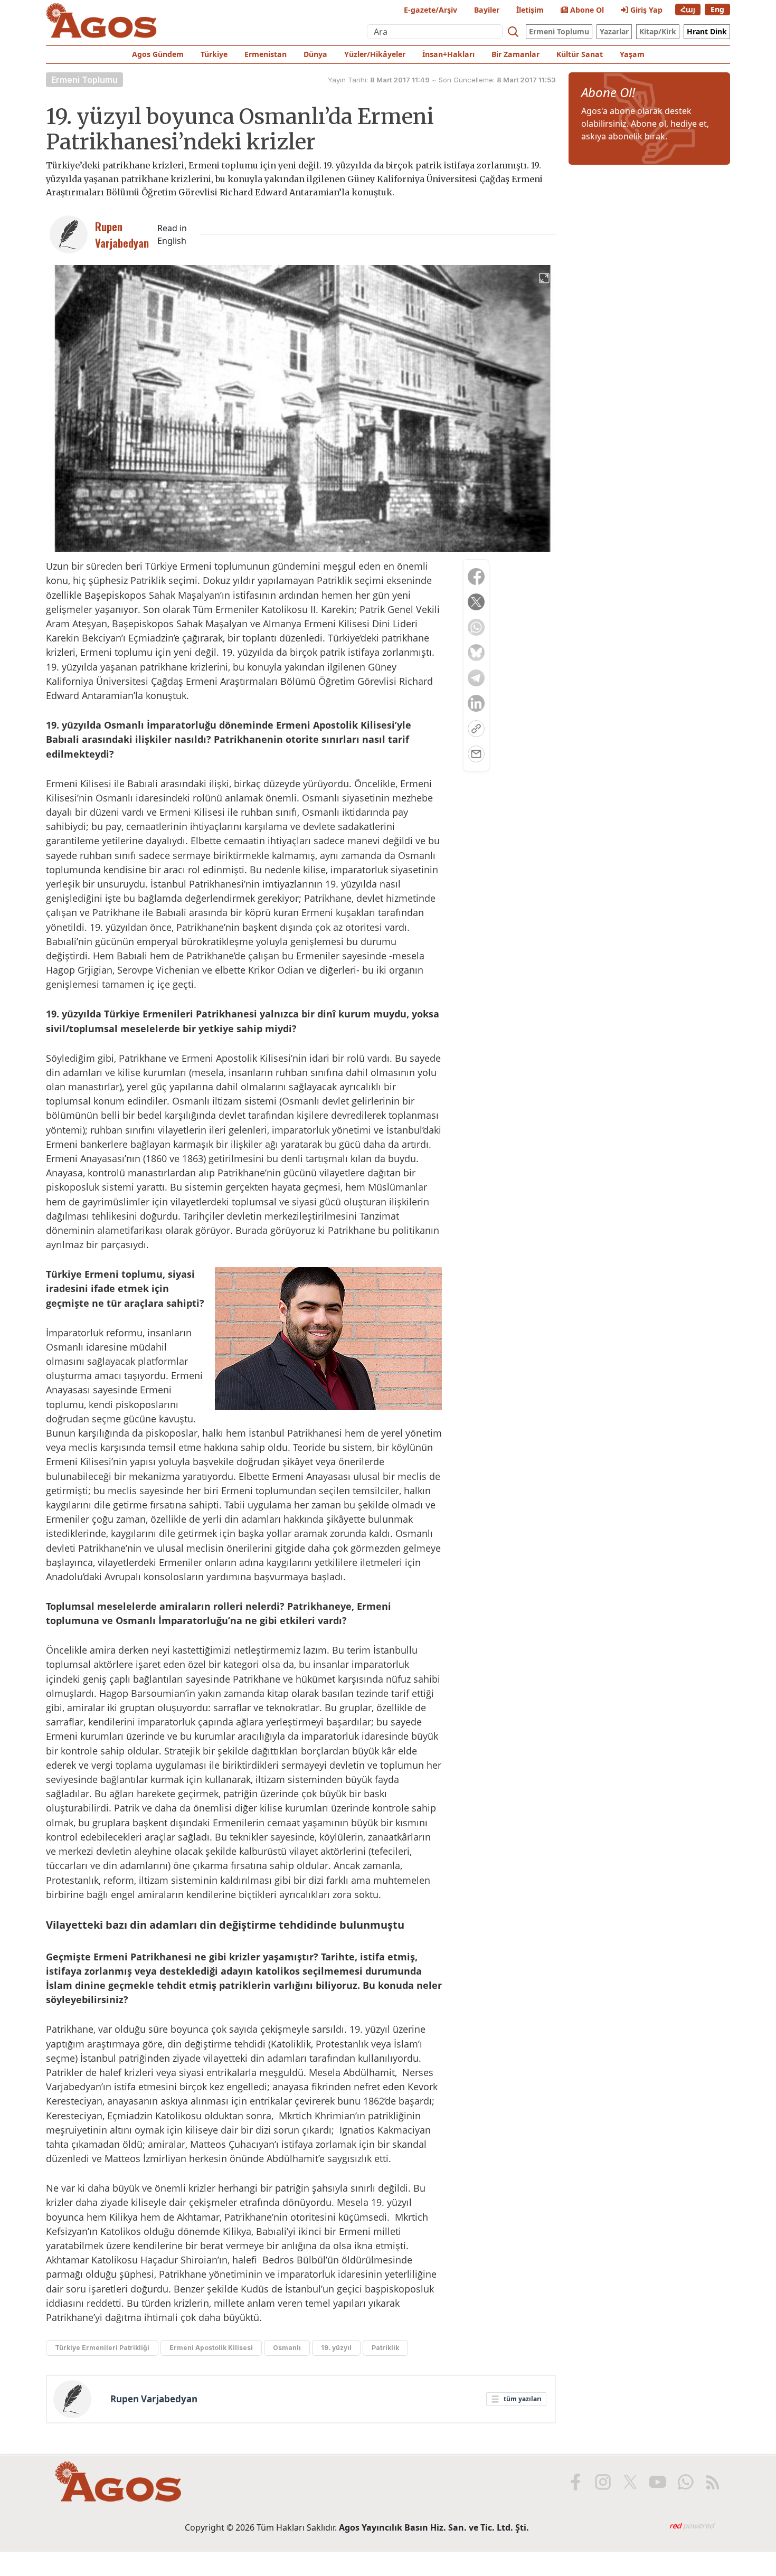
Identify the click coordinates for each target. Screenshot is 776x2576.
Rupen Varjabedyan (154, 2399)
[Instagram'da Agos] (603, 2482)
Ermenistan (266, 54)
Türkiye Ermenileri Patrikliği (102, 2348)
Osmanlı (287, 2348)
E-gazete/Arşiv (430, 10)
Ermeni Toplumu (559, 31)
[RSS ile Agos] (713, 2482)
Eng (717, 9)
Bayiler (487, 10)
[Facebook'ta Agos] (575, 2482)
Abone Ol (586, 10)
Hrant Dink (707, 31)
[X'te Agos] (630, 2482)
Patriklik (385, 2348)
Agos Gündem (158, 54)
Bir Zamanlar (515, 54)
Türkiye (214, 54)
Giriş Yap (645, 10)
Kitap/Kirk (658, 31)
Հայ (688, 9)
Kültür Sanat (580, 54)
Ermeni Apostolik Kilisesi (211, 2348)
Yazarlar (614, 31)
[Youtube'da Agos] (658, 2482)
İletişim (530, 10)
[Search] (513, 32)
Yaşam (632, 54)
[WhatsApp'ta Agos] (685, 2482)
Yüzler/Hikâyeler (375, 54)
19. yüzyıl (336, 2348)
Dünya (315, 54)
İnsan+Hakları (448, 54)
